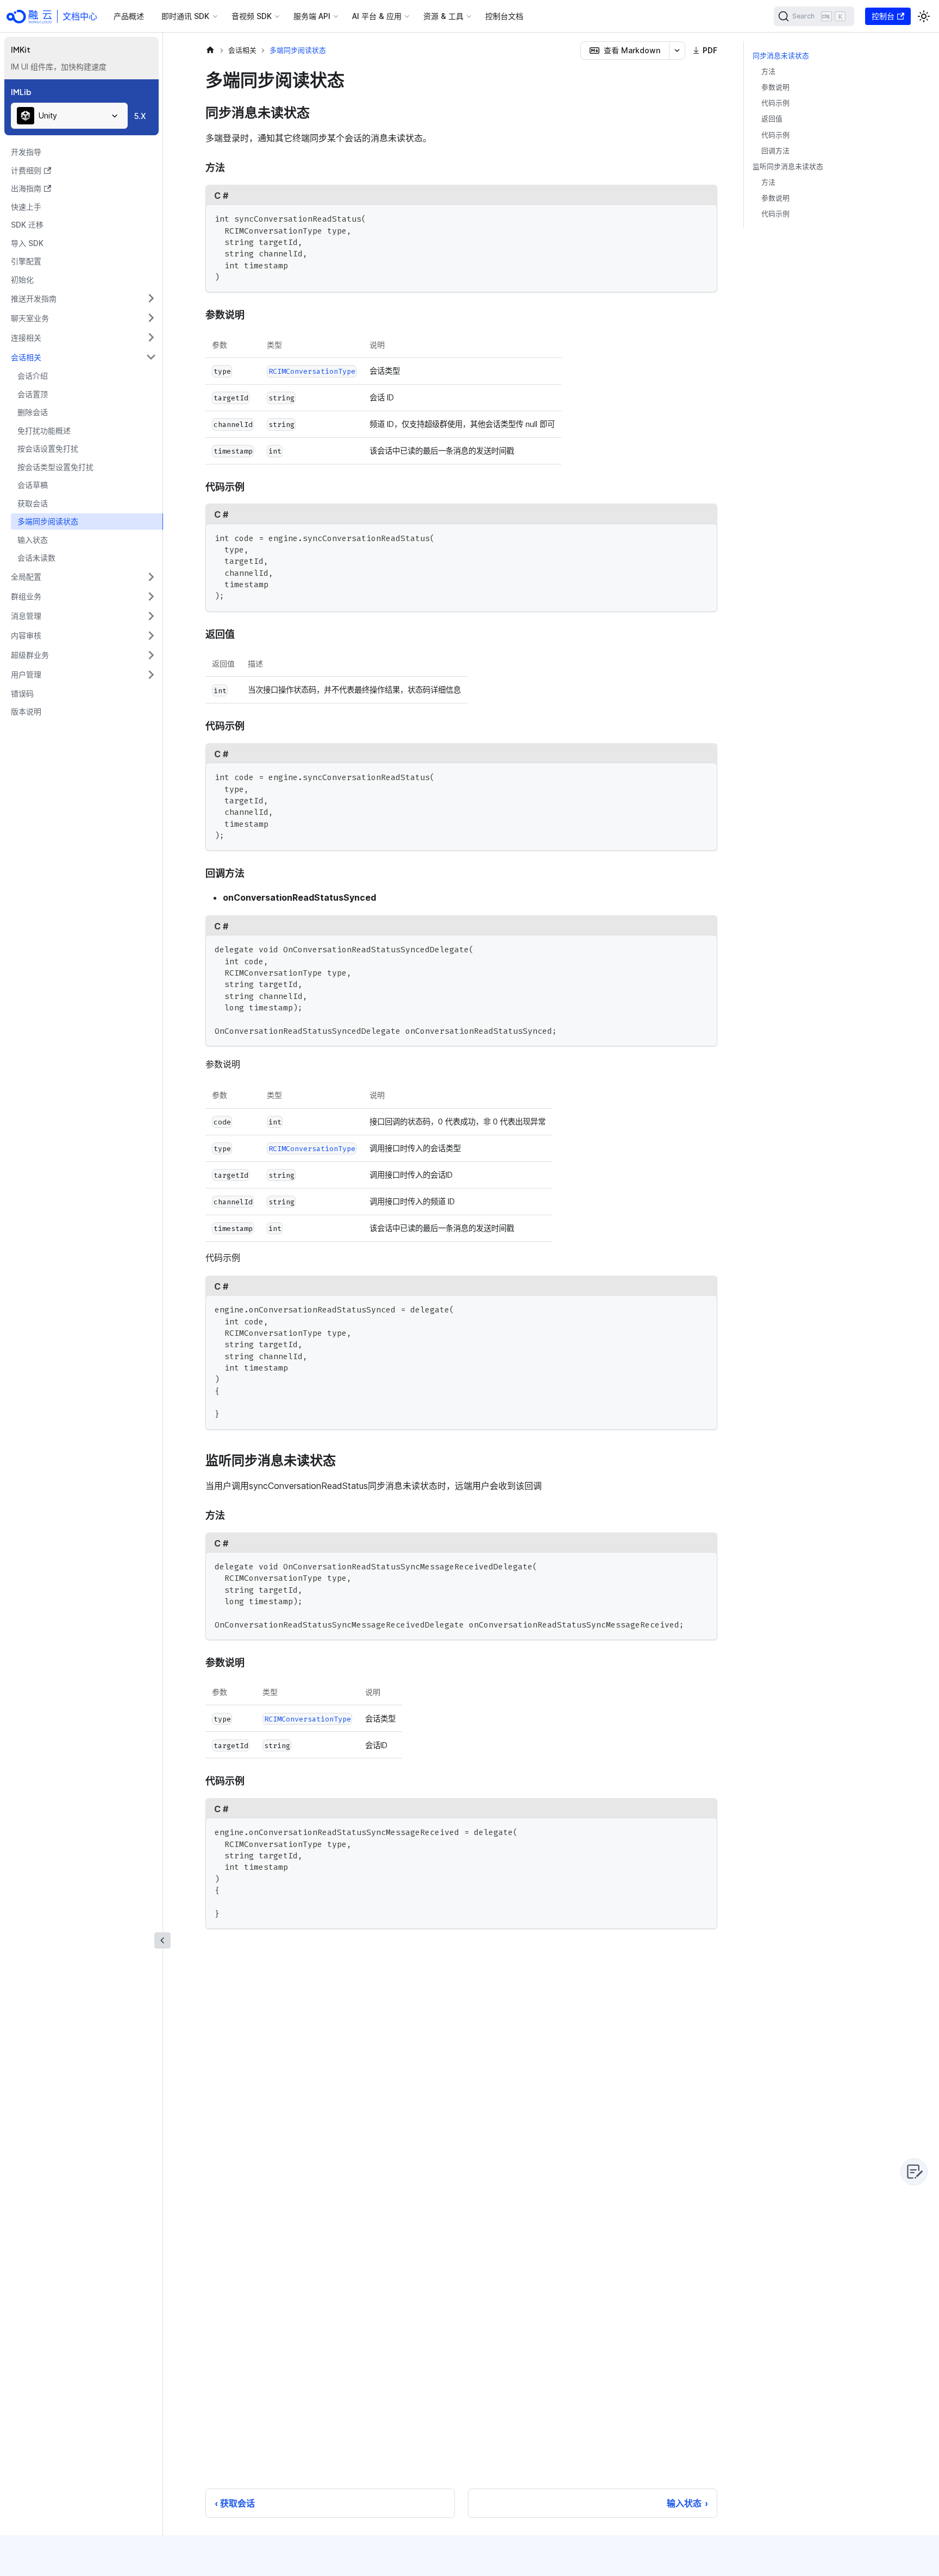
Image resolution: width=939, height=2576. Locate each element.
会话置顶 (33, 394)
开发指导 (26, 152)
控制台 (883, 16)
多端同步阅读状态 (48, 521)
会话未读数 (36, 558)
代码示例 (775, 103)
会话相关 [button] (26, 357)
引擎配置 (26, 261)
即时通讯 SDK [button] (185, 16)
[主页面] (210, 50)
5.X (140, 116)
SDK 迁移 (27, 225)
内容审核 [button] (26, 635)
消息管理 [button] (26, 616)
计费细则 (26, 170)
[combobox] (69, 116)
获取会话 (33, 503)
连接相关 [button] (26, 338)
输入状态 (33, 540)
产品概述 (129, 16)
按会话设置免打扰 (48, 448)
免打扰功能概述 (44, 431)
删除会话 (33, 412)
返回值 (772, 119)
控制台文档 (504, 16)
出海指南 (26, 188)
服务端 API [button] (312, 16)
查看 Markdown (632, 50)
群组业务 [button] (26, 596)
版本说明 (26, 711)
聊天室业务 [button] (30, 318)
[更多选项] (677, 51)
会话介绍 (33, 376)
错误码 (22, 693)
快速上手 (26, 207)
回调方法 (775, 151)
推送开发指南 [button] (34, 299)
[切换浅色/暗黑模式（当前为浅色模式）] (924, 16)
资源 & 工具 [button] (443, 16)
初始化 (22, 279)
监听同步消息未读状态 (788, 167)
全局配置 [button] (26, 577)
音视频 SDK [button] (252, 16)
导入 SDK (27, 243)
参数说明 (775, 87)
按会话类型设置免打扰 (55, 467)
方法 (768, 71)
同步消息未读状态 (781, 56)
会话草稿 (33, 485)
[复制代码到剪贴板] (704, 218)
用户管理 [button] (26, 674)
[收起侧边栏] (162, 1940)
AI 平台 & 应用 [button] (377, 16)
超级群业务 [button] (30, 655)
